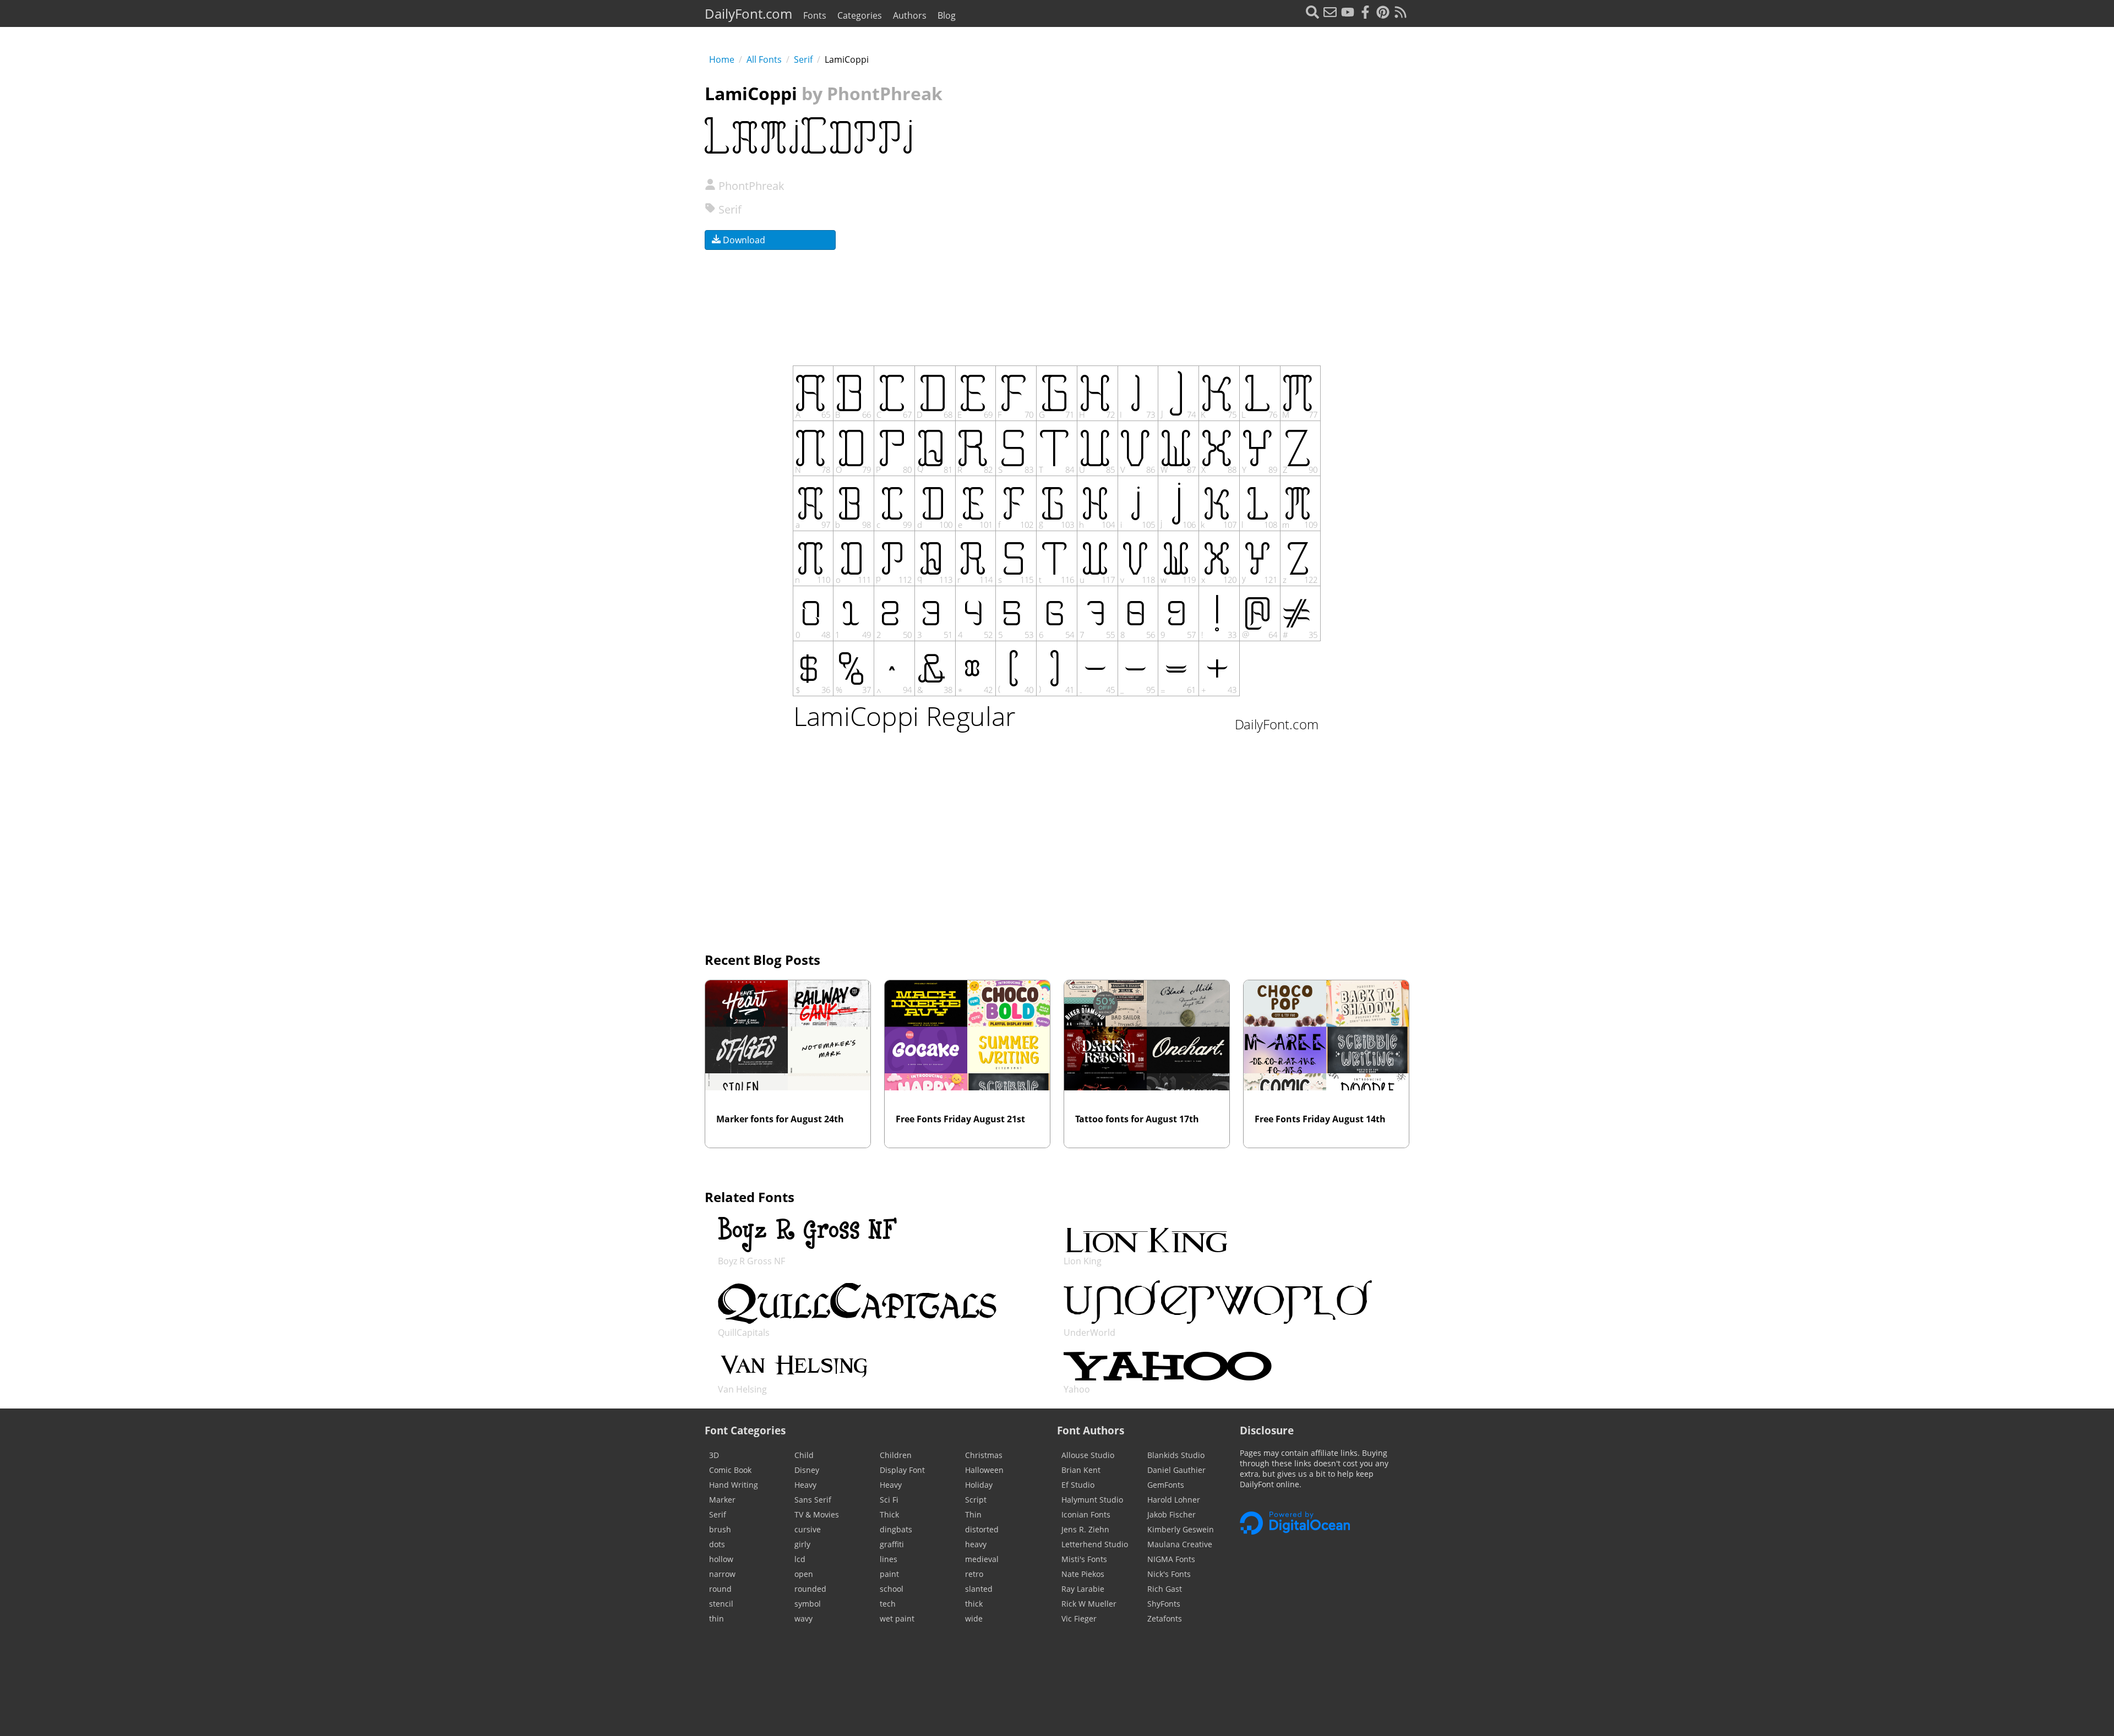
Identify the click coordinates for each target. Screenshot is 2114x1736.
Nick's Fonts (1169, 1574)
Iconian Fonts (1086, 1514)
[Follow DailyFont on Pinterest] (1383, 13)
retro (974, 1574)
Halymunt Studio (1092, 1500)
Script (976, 1500)
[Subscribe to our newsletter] (1330, 13)
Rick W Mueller (1089, 1604)
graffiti (892, 1544)
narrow (722, 1574)
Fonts (815, 15)
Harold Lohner (1174, 1500)
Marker (722, 1500)
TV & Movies (817, 1514)
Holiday (979, 1485)
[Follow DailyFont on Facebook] (1365, 13)
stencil (721, 1604)
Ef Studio (1078, 1485)
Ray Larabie (1083, 1589)
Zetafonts (1165, 1618)
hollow (721, 1559)
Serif (803, 59)
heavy (976, 1544)
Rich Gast (1165, 1589)
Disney (807, 1470)
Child (804, 1455)
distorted (982, 1529)
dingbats (896, 1529)
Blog (947, 15)
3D (714, 1455)
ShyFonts (1164, 1604)
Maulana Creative (1180, 1544)
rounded (810, 1589)
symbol (808, 1604)
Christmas (984, 1455)
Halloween (984, 1470)
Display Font (902, 1470)
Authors (910, 15)
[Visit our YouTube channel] (1348, 13)
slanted (979, 1589)
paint (889, 1574)
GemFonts (1166, 1485)
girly (802, 1544)
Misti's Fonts (1084, 1559)
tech (888, 1604)
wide (974, 1618)
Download (743, 240)
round (720, 1589)
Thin (973, 1514)
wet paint (897, 1618)
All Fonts (764, 59)
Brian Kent (1081, 1470)
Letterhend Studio (1095, 1544)
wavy (803, 1618)
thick (974, 1604)
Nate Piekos (1083, 1574)
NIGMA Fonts (1171, 1559)
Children (896, 1455)
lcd (800, 1559)
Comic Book (730, 1470)
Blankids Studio (1176, 1455)
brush (720, 1529)
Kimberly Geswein (1181, 1529)
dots (717, 1544)
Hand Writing (734, 1485)
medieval (982, 1559)
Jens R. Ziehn (1085, 1529)
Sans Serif (813, 1500)
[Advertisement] (1212, 247)
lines (889, 1559)
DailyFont (748, 13)
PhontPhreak (750, 186)
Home (722, 59)
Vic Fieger (1079, 1618)
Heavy (805, 1485)
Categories (860, 15)
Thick (889, 1514)
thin (717, 1618)
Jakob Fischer (1172, 1514)
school (892, 1589)
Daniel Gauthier (1176, 1470)
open (804, 1574)
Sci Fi (889, 1500)
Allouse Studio (1088, 1455)
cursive (808, 1529)
